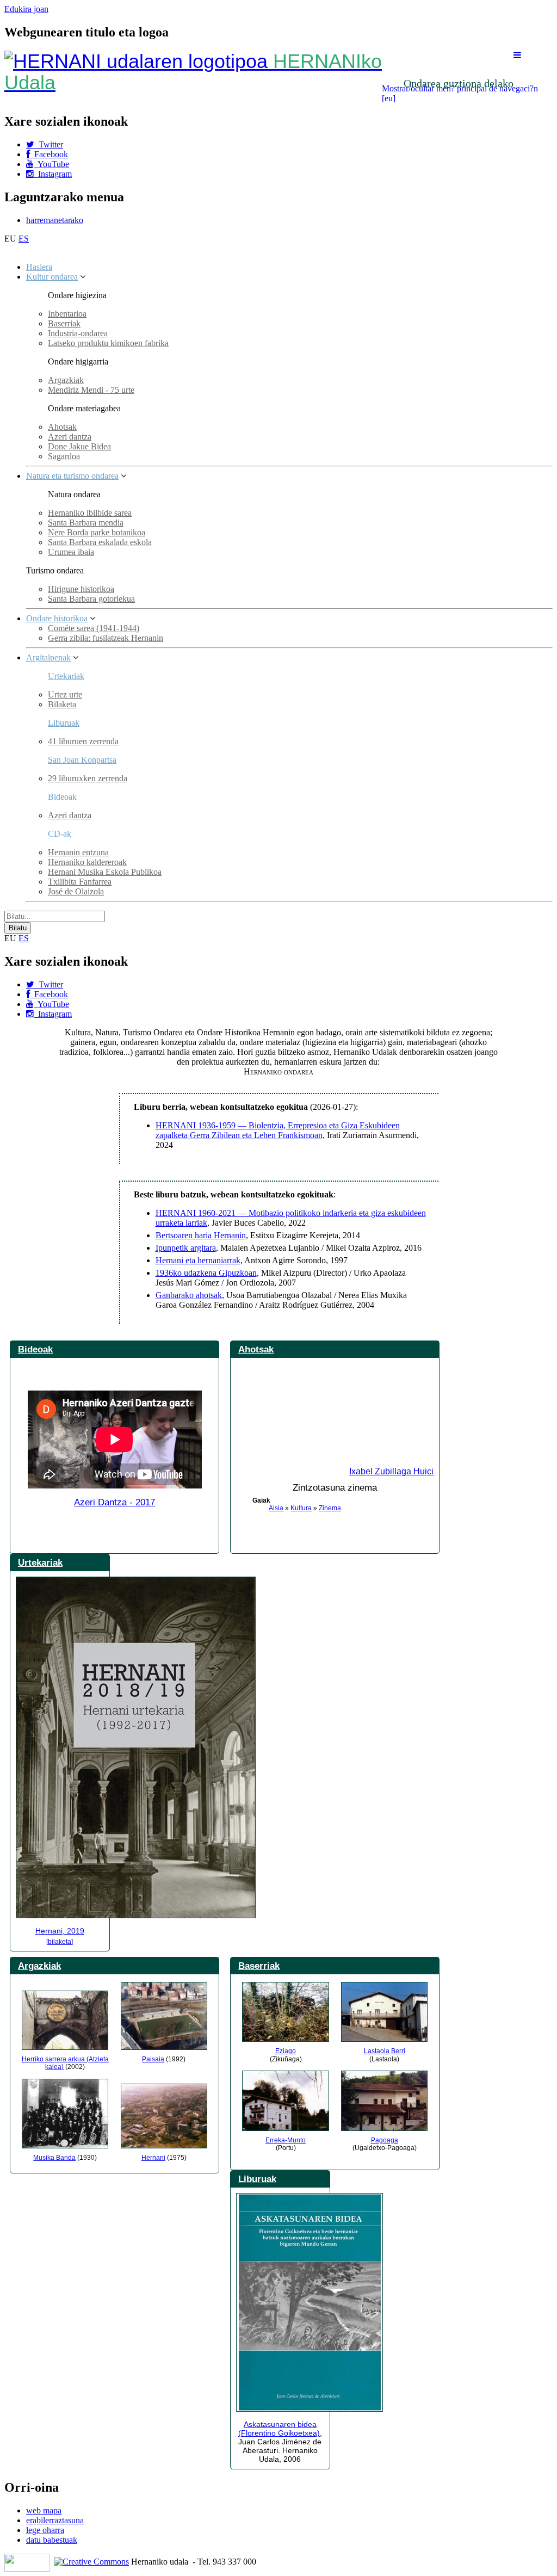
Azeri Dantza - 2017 (115, 1502)
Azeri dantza (70, 437)
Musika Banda (54, 2158)
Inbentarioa (67, 314)
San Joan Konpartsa (82, 760)
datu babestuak (52, 2540)
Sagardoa (64, 456)
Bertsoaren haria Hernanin (201, 1235)
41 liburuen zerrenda (83, 741)
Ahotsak (62, 427)
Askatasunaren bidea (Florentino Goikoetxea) (279, 2429)
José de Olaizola (76, 891)
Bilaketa (62, 704)
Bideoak (35, 1349)
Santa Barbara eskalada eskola (100, 542)
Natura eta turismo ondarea (72, 476)
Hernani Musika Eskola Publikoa (105, 872)
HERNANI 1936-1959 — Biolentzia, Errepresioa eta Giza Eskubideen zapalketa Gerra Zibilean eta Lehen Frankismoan (278, 1130)
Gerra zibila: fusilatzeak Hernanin (106, 638)
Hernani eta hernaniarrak (198, 1260)
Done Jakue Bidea (79, 446)
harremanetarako (55, 220)
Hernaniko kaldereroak (87, 862)
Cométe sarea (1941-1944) (94, 628)
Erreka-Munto (286, 2140)
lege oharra (45, 2530)
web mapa (44, 2510)
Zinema (330, 1508)
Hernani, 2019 (60, 1931)
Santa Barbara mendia (86, 523)
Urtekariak (66, 676)
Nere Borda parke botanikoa (97, 532)
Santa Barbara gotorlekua (91, 599)
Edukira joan (26, 9)
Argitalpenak (48, 657)
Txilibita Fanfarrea (80, 882)
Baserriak (64, 323)
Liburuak (64, 723)
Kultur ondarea (52, 277)
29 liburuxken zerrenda (88, 778)
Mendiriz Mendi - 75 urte (91, 390)
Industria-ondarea (78, 333)
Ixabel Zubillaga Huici (391, 1471)
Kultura (301, 1508)
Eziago (286, 2051)
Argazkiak (66, 380)
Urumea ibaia (71, 552)
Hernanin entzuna (78, 852)
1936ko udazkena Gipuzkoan (206, 1273)
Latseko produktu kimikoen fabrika (108, 343)
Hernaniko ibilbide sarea (90, 513)
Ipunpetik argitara (186, 1248)
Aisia (276, 1508)
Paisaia (153, 2059)
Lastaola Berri (385, 2051)
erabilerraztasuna (55, 2520)
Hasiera (39, 267)
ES (24, 239)
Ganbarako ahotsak (189, 1295)
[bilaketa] (60, 1942)
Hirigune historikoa (81, 589)
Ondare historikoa (57, 618)
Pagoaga (385, 2140)
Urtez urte (65, 694)
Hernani (153, 2158)
